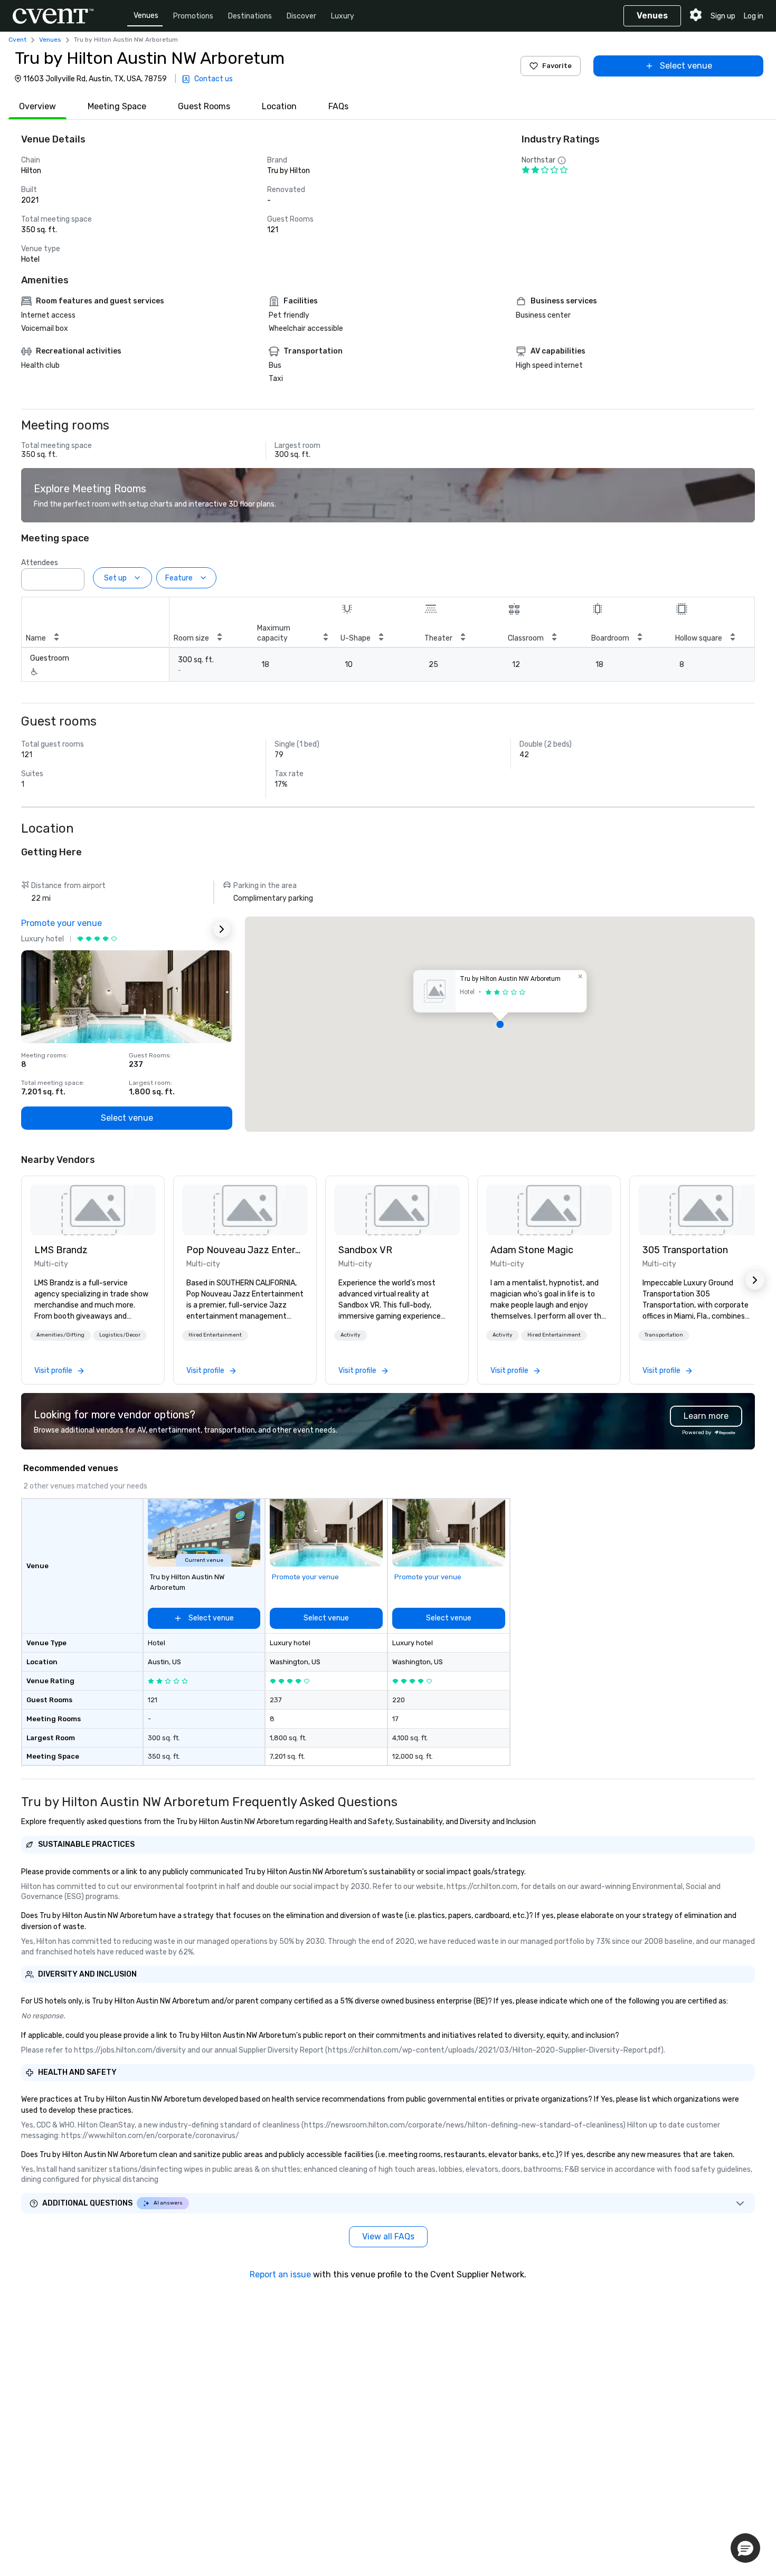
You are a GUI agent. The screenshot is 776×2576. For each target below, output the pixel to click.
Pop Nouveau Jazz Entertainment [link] (245, 1250)
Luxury (343, 16)
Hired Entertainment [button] (215, 1335)
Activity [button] (351, 1335)
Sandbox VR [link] (365, 1250)
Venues (146, 16)
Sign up (723, 16)
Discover (301, 16)
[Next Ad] (222, 929)
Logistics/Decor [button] (120, 1335)
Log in (754, 16)
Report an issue (280, 2274)
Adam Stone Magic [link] (532, 1250)
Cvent (17, 40)
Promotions (193, 16)
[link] (93, 1210)
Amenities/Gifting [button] (60, 1335)
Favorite (557, 66)
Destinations (250, 16)
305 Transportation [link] (685, 1250)
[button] (73, 576)
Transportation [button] (664, 1335)
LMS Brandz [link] (61, 1250)
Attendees (40, 563)
